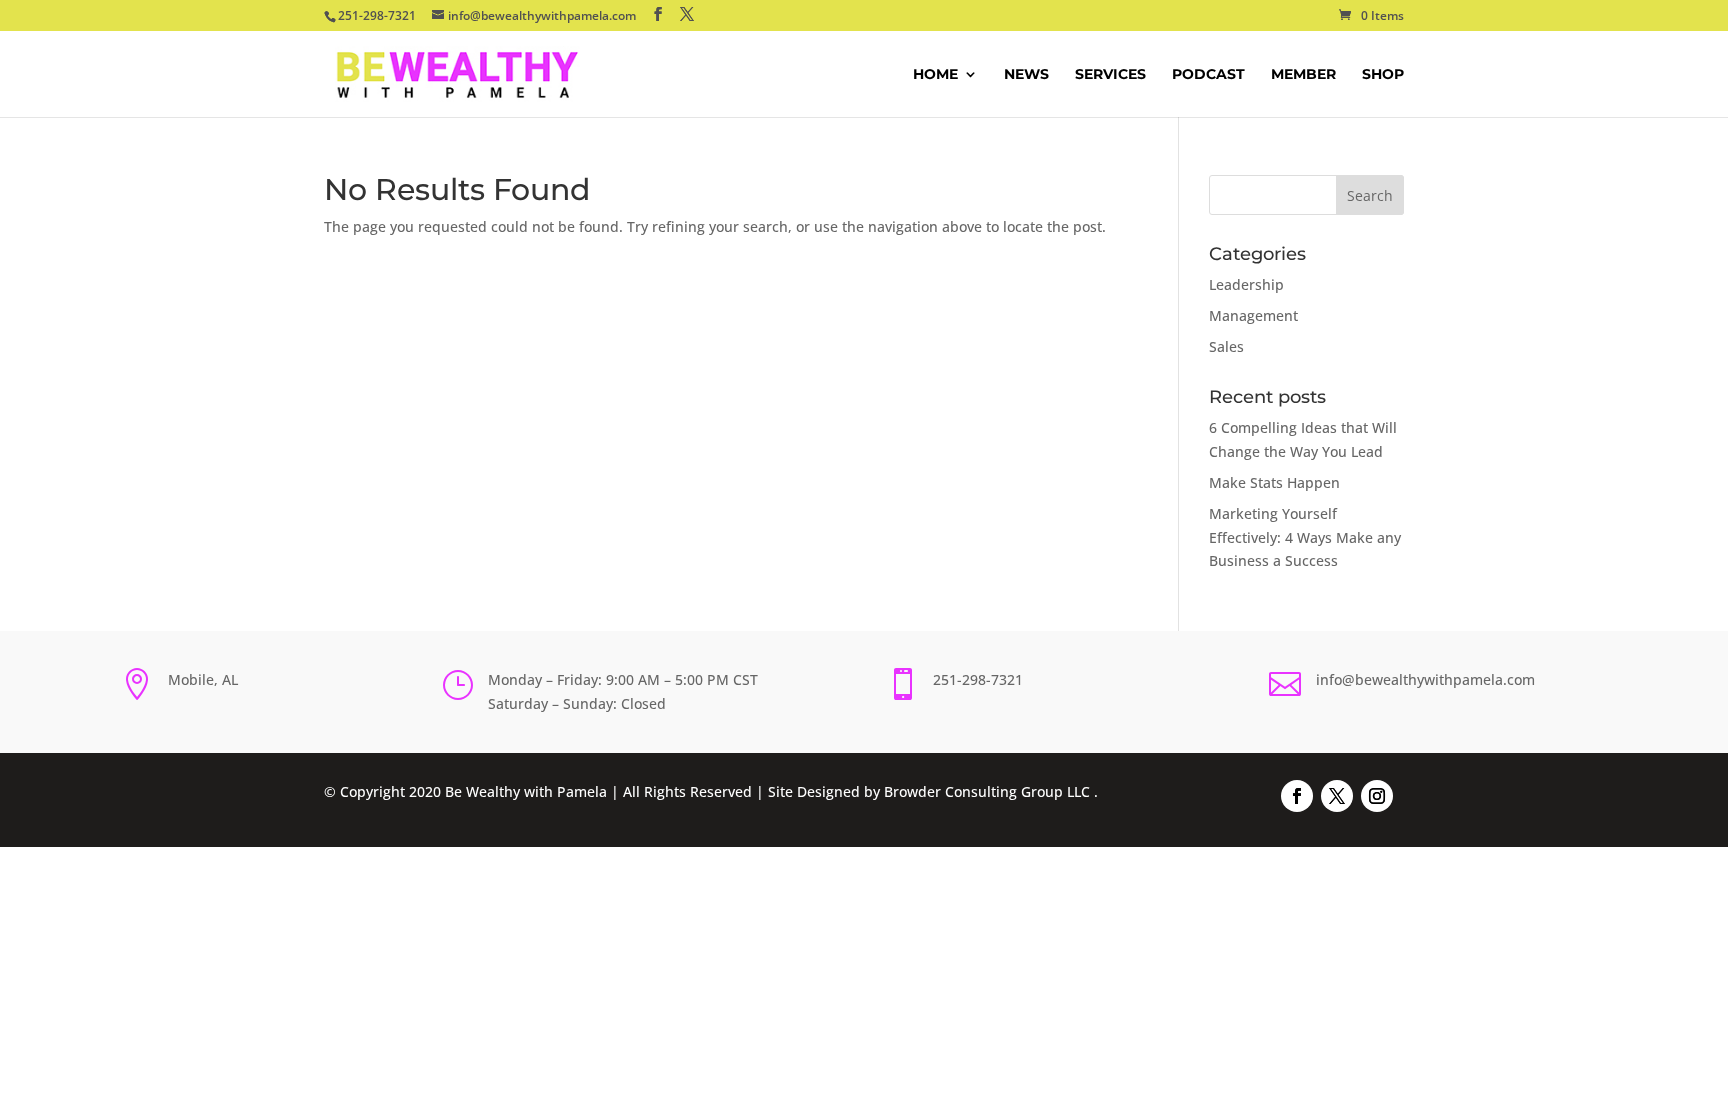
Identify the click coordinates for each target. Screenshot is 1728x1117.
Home (935, 75)
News (1026, 75)
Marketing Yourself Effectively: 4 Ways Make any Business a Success (1305, 537)
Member (1303, 75)
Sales (1226, 346)
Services (1110, 75)
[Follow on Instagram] (1377, 796)
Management (1253, 315)
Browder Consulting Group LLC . (991, 791)
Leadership (1246, 284)
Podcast (1208, 75)
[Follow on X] (1337, 796)
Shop (1383, 75)
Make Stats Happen (1274, 482)
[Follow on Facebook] (1297, 796)
